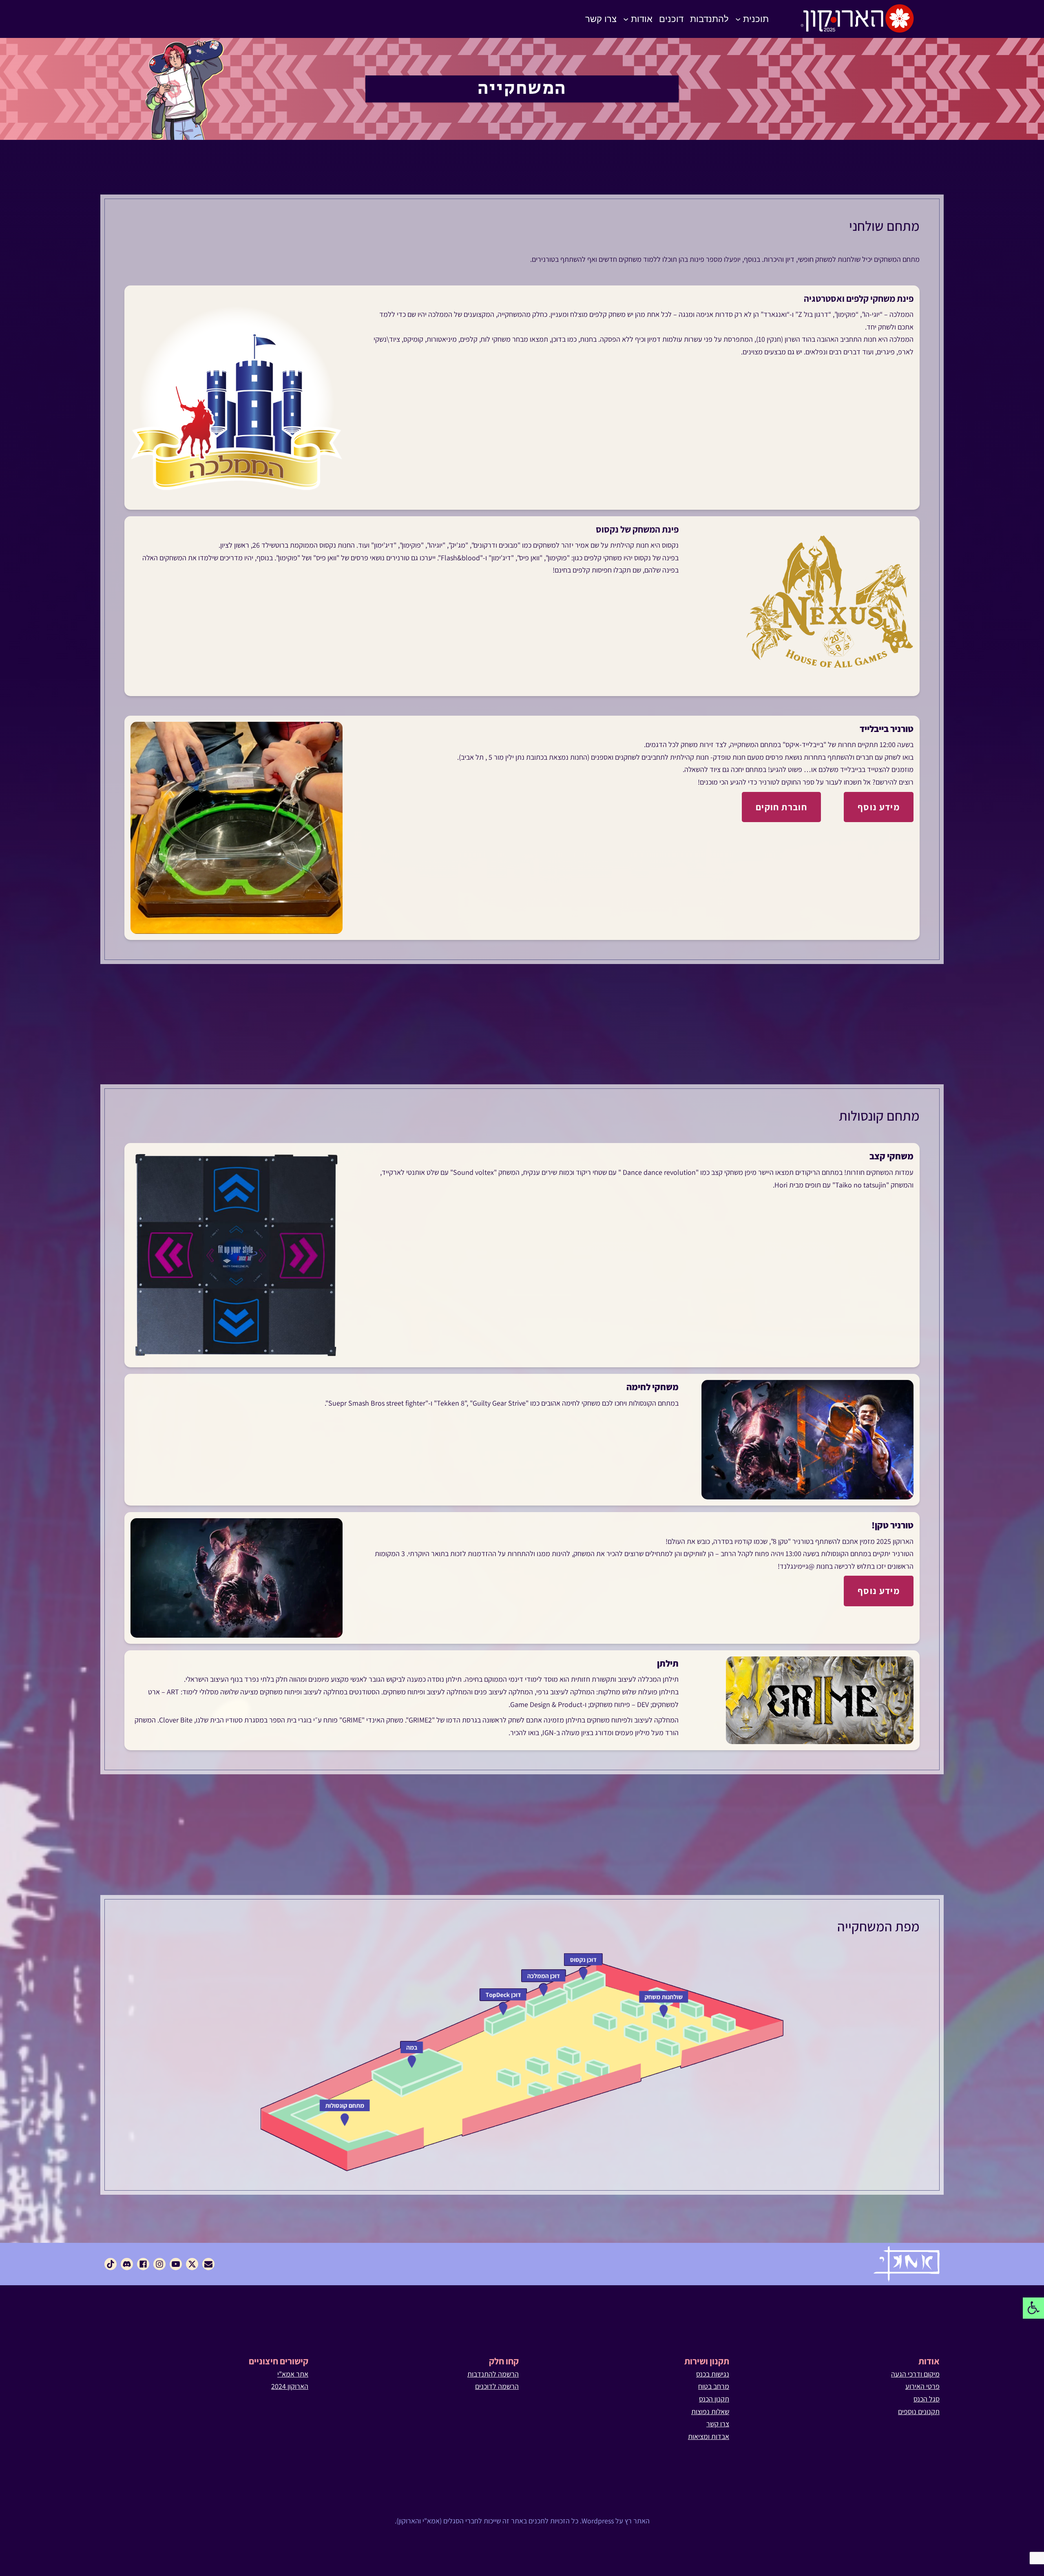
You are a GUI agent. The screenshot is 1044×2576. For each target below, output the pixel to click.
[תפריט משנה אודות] (626, 19)
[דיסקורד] (127, 2264)
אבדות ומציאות (709, 2436)
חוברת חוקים (781, 807)
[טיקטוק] (111, 2264)
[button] (1033, 2308)
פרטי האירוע (922, 2386)
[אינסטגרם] (159, 2264)
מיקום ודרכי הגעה (915, 2374)
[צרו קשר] (208, 2264)
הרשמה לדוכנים (497, 2386)
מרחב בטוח (714, 2386)
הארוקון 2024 (290, 2386)
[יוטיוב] (176, 2264)
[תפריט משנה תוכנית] (738, 19)
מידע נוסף (879, 807)
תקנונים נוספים (919, 2411)
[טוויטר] (192, 2264)
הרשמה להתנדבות (493, 2374)
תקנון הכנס (714, 2399)
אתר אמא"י (293, 2374)
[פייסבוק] (143, 2264)
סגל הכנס (927, 2399)
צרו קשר (718, 2424)
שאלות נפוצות (710, 2411)
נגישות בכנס (713, 2374)
